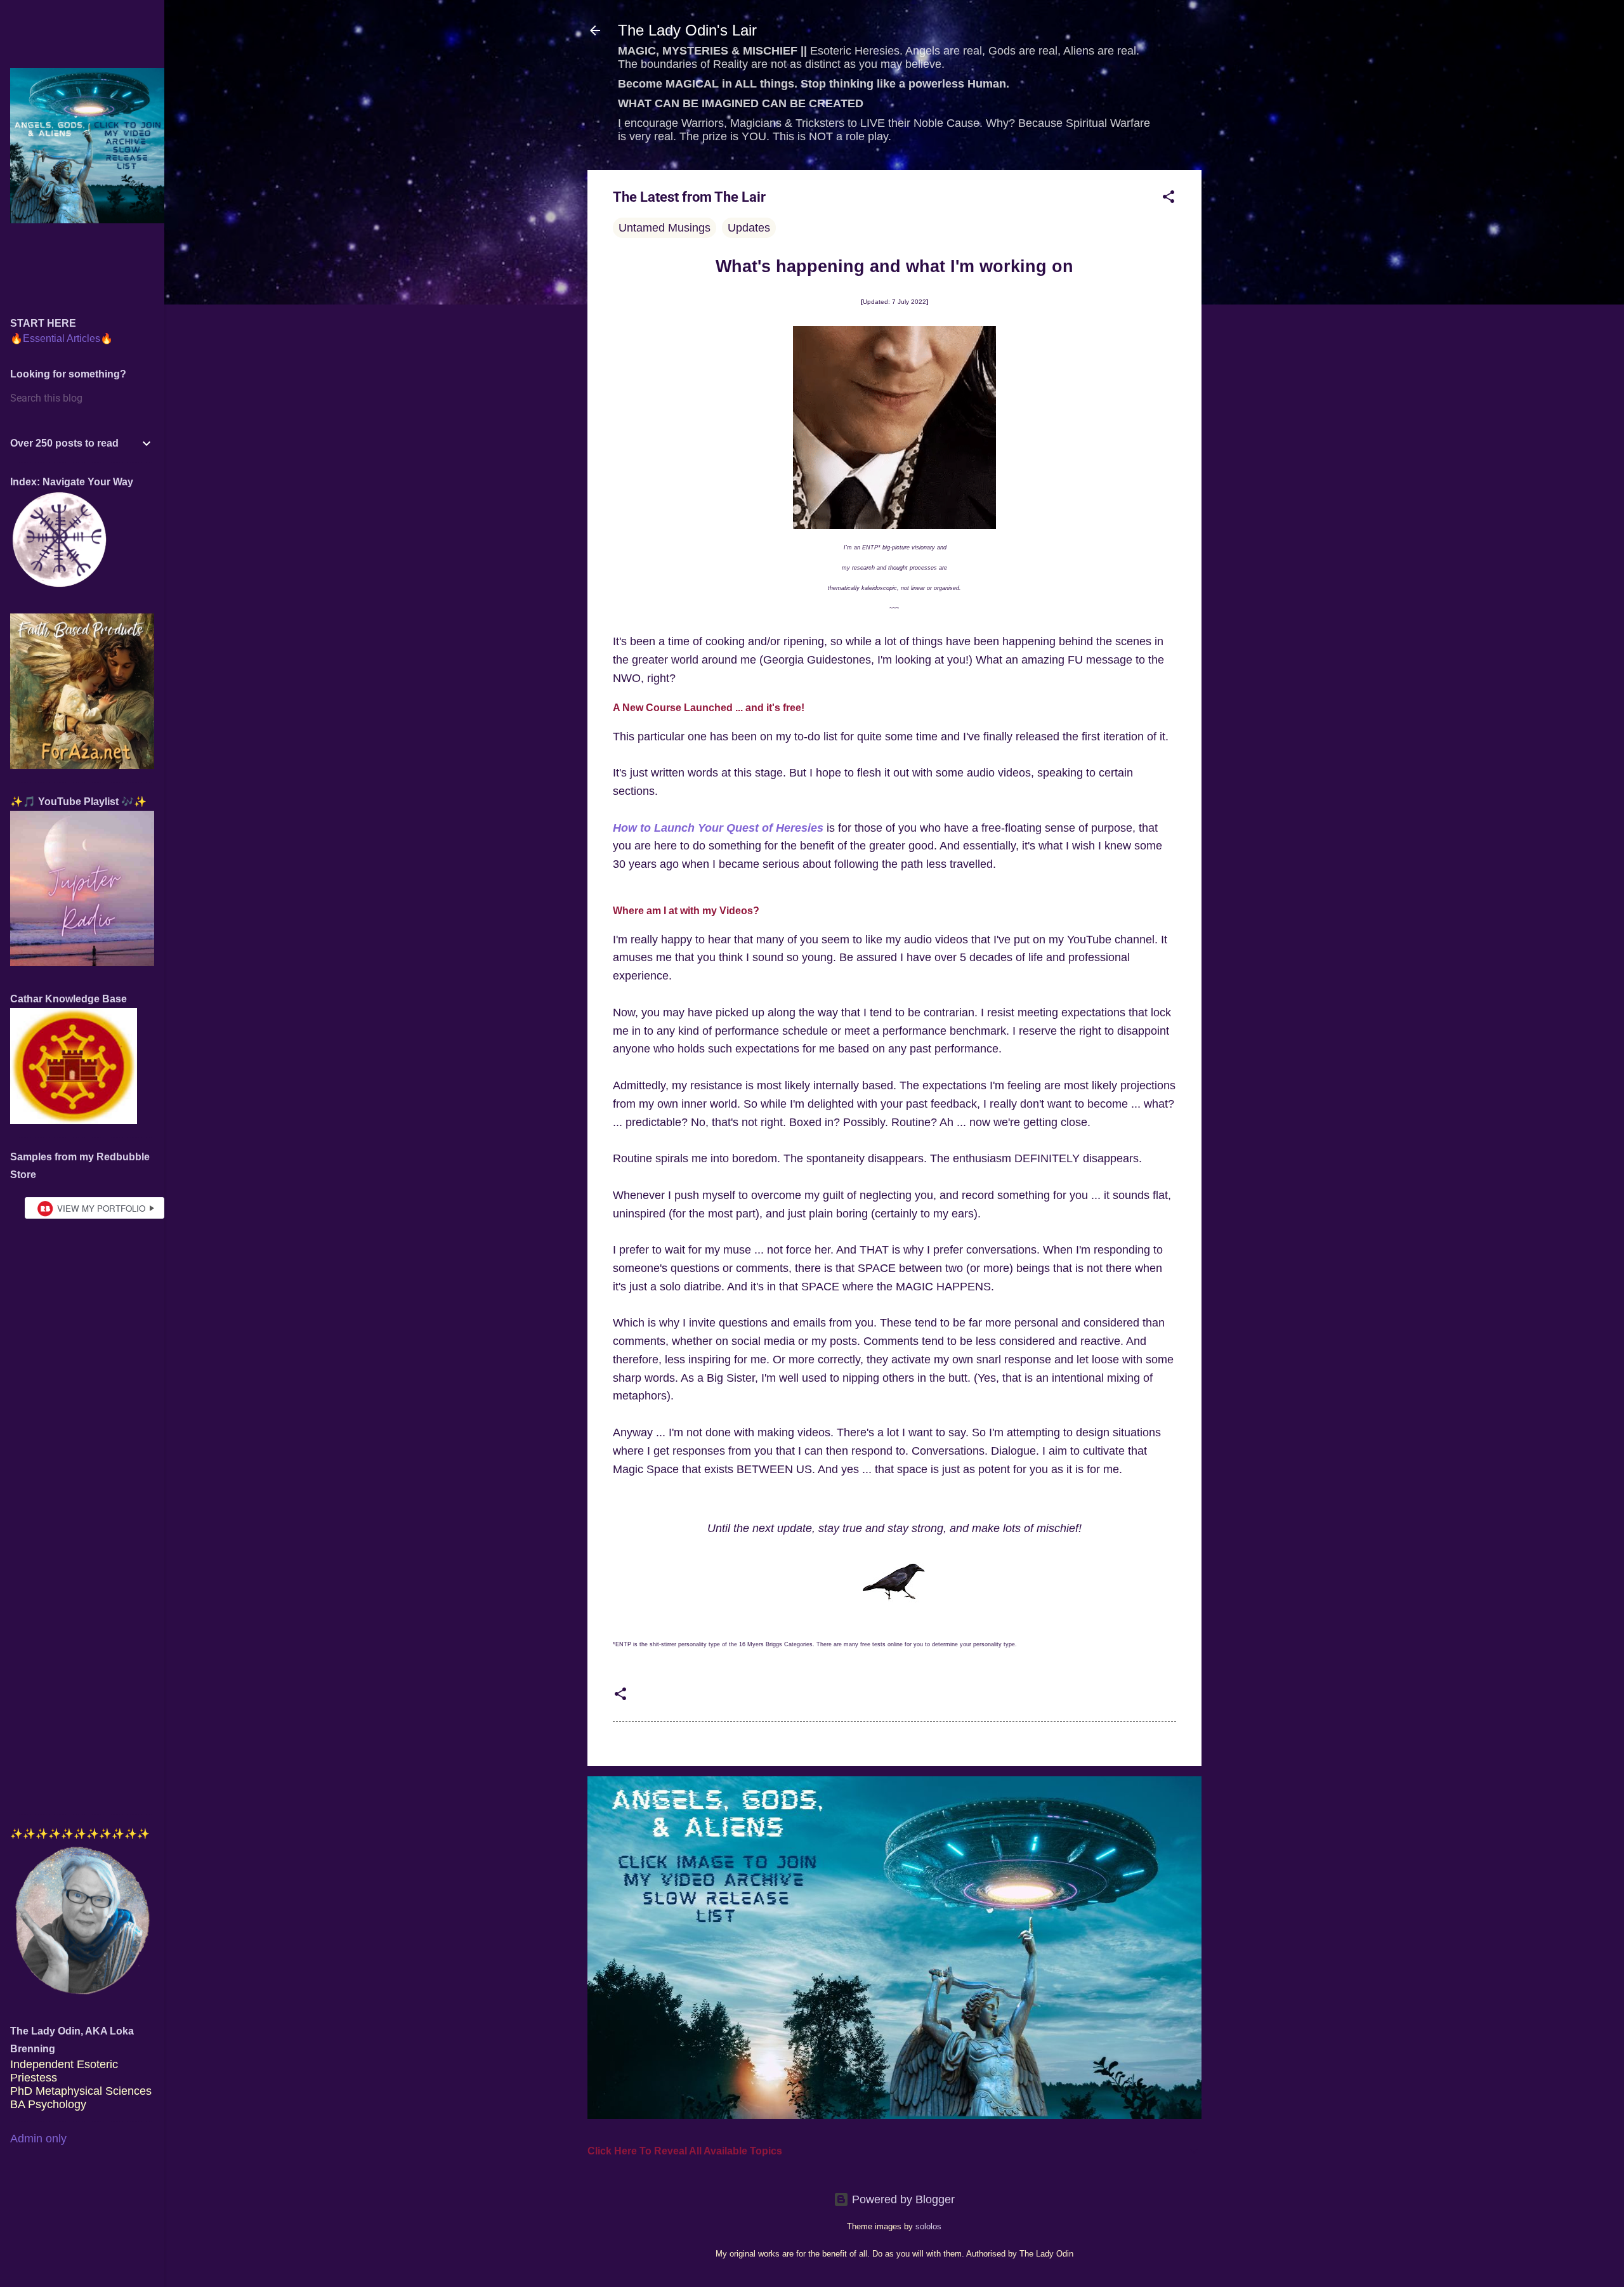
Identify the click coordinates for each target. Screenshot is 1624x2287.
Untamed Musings (665, 228)
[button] (1169, 199)
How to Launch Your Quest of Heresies (718, 828)
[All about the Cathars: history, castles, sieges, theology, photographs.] (74, 1120)
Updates (749, 228)
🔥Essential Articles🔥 (62, 338)
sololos (928, 2227)
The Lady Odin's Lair (687, 30)
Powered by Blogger (902, 2199)
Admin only (38, 2139)
